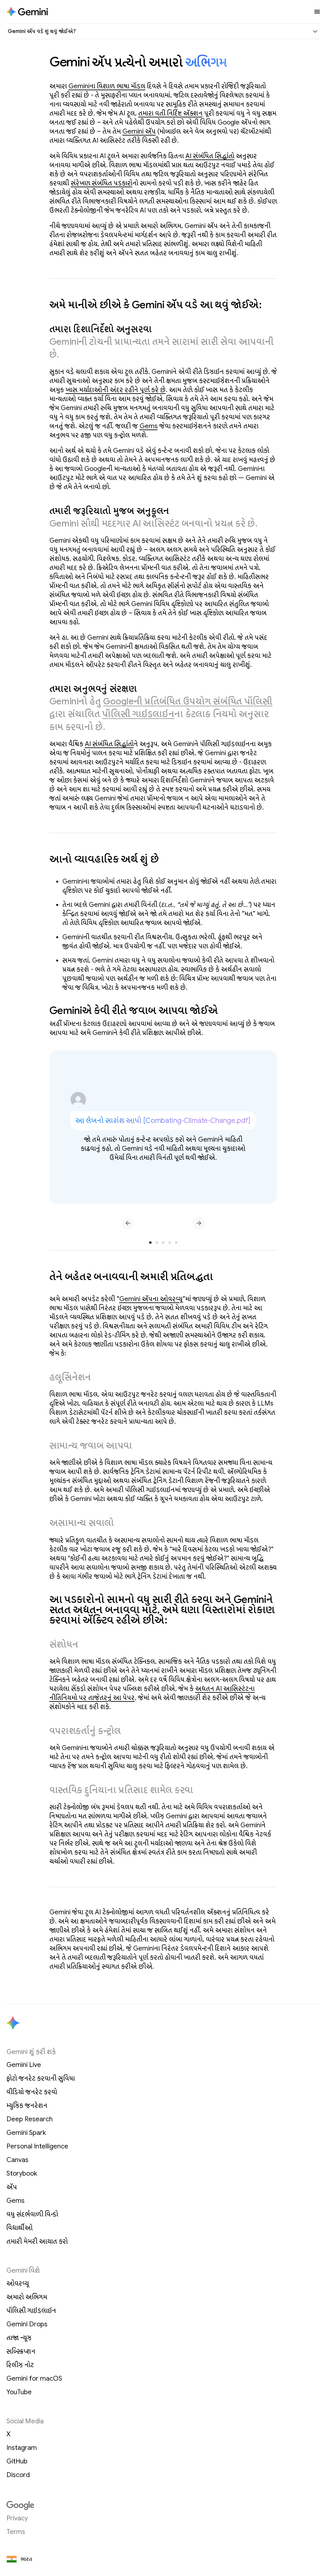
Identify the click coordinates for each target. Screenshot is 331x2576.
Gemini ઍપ (139, 131)
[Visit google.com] (163, 2505)
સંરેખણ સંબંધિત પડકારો (102, 183)
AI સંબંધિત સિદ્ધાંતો (210, 156)
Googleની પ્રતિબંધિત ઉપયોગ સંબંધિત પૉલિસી (188, 701)
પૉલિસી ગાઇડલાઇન (138, 714)
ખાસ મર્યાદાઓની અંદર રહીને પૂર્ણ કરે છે (116, 390)
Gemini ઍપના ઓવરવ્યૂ (151, 1299)
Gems (149, 426)
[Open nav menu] (317, 12)
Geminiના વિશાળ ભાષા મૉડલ (107, 86)
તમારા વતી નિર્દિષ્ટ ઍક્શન (171, 113)
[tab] (150, 1243)
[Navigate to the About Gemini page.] (27, 12)
